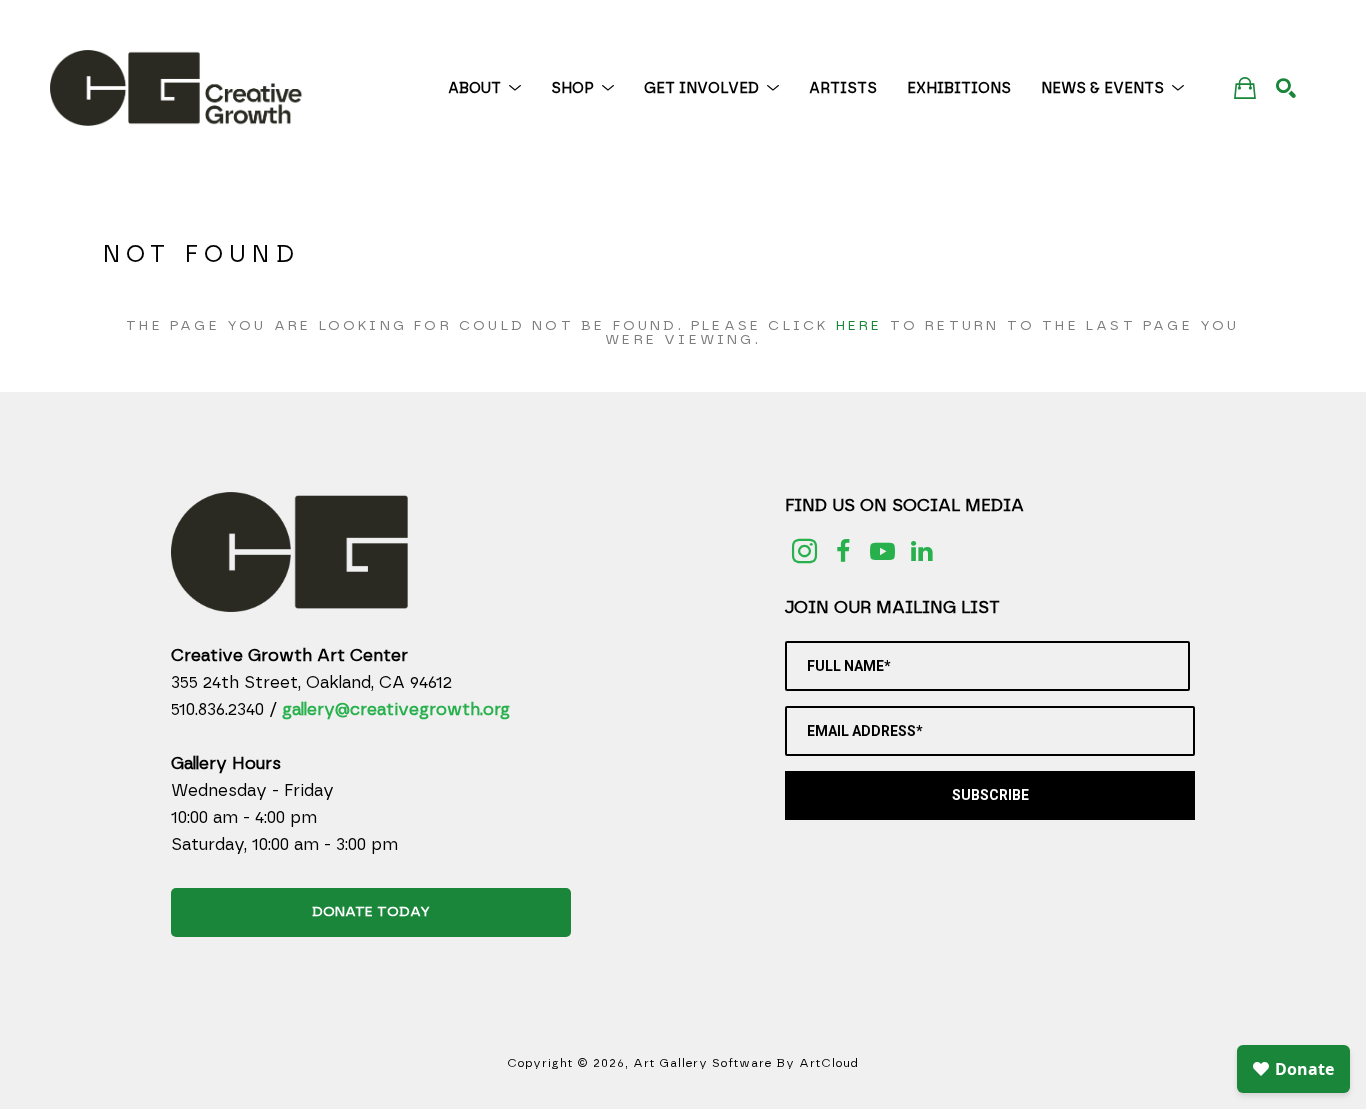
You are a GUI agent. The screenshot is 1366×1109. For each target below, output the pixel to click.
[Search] (1286, 88)
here (859, 326)
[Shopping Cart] (1245, 87)
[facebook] (843, 551)
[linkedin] (921, 551)
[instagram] (804, 551)
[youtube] (882, 551)
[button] (484, 88)
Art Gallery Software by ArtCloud (746, 1063)
